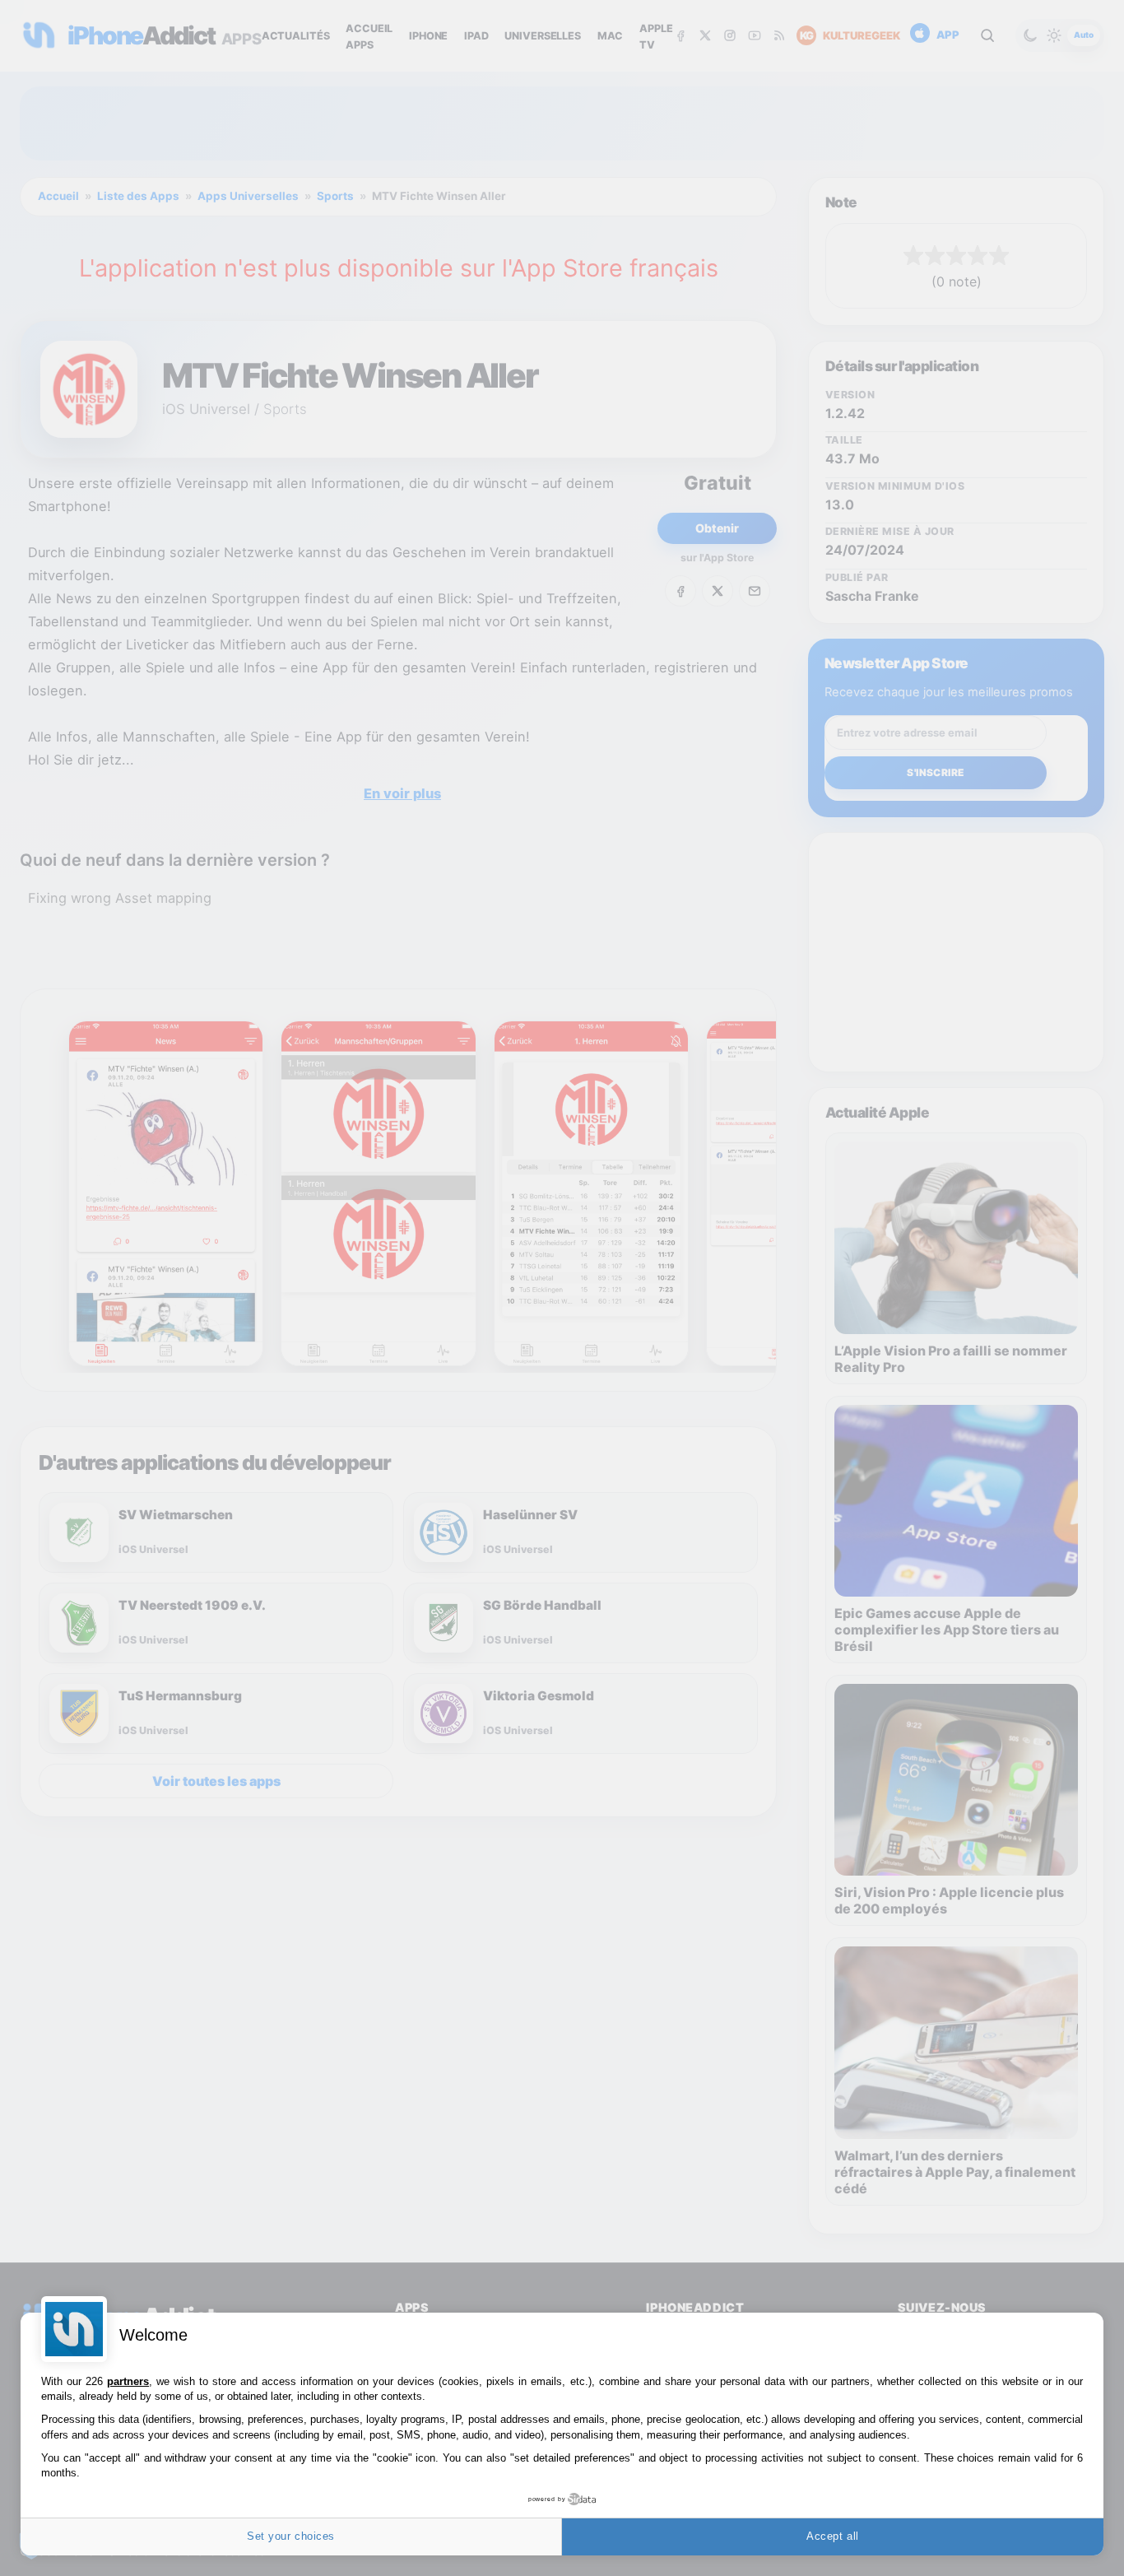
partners (128, 2381)
